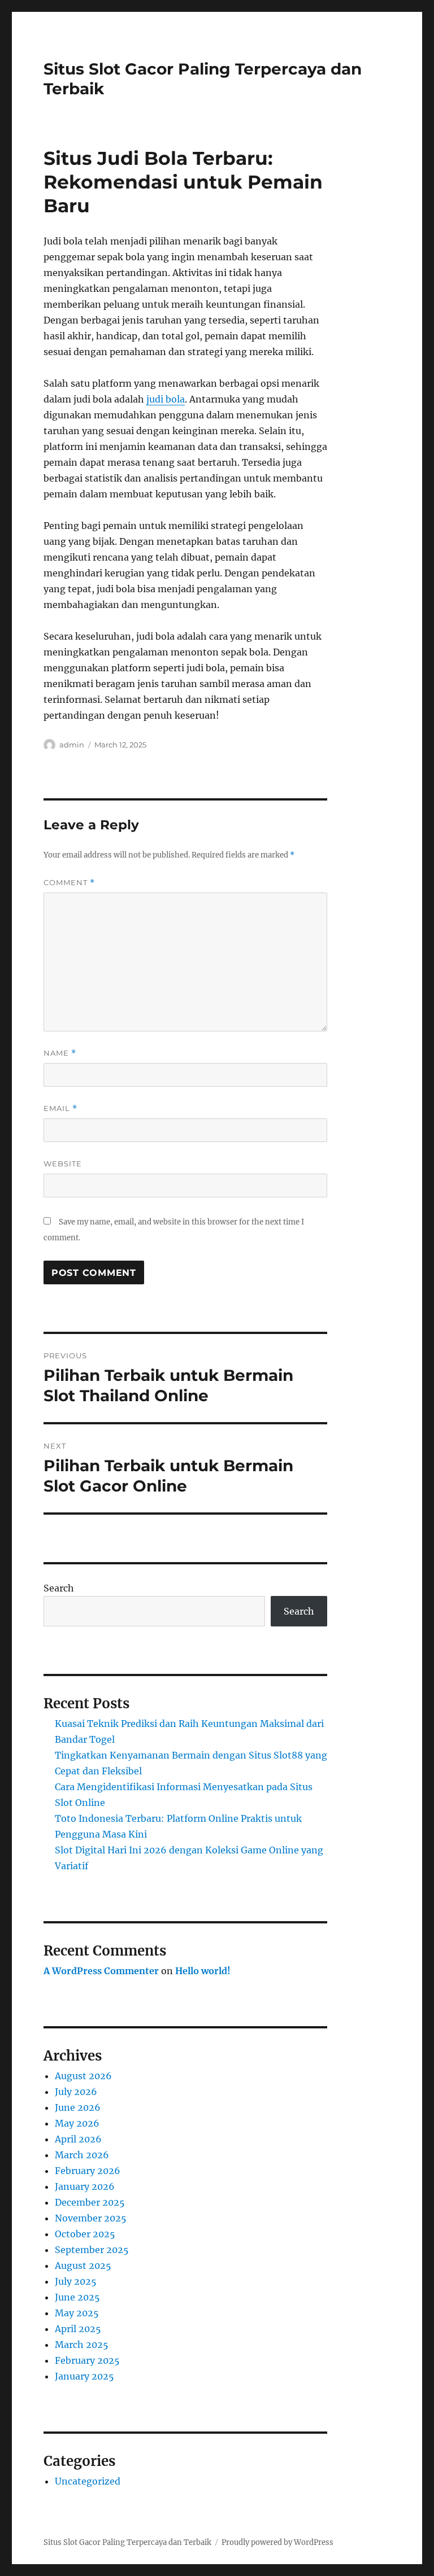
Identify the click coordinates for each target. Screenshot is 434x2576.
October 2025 (85, 2234)
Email (60, 1108)
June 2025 (77, 2297)
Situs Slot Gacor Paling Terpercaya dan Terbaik (127, 2542)
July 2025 (76, 2281)
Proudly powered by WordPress (277, 2542)
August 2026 (83, 2076)
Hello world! (203, 1971)
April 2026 (78, 2139)
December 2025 (90, 2202)
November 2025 (91, 2218)
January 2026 (85, 2186)
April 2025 (78, 2329)
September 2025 (92, 2250)
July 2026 (76, 2092)
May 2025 (77, 2313)
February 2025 (87, 2360)
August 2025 (83, 2266)
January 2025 (84, 2376)
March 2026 (82, 2155)
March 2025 (82, 2345)
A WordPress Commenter (101, 1971)
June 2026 (78, 2107)
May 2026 (77, 2123)
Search (59, 1588)
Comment (69, 883)
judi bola (166, 399)
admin (72, 745)
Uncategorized (88, 2481)
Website (63, 1164)
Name (60, 1053)
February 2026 (88, 2171)
